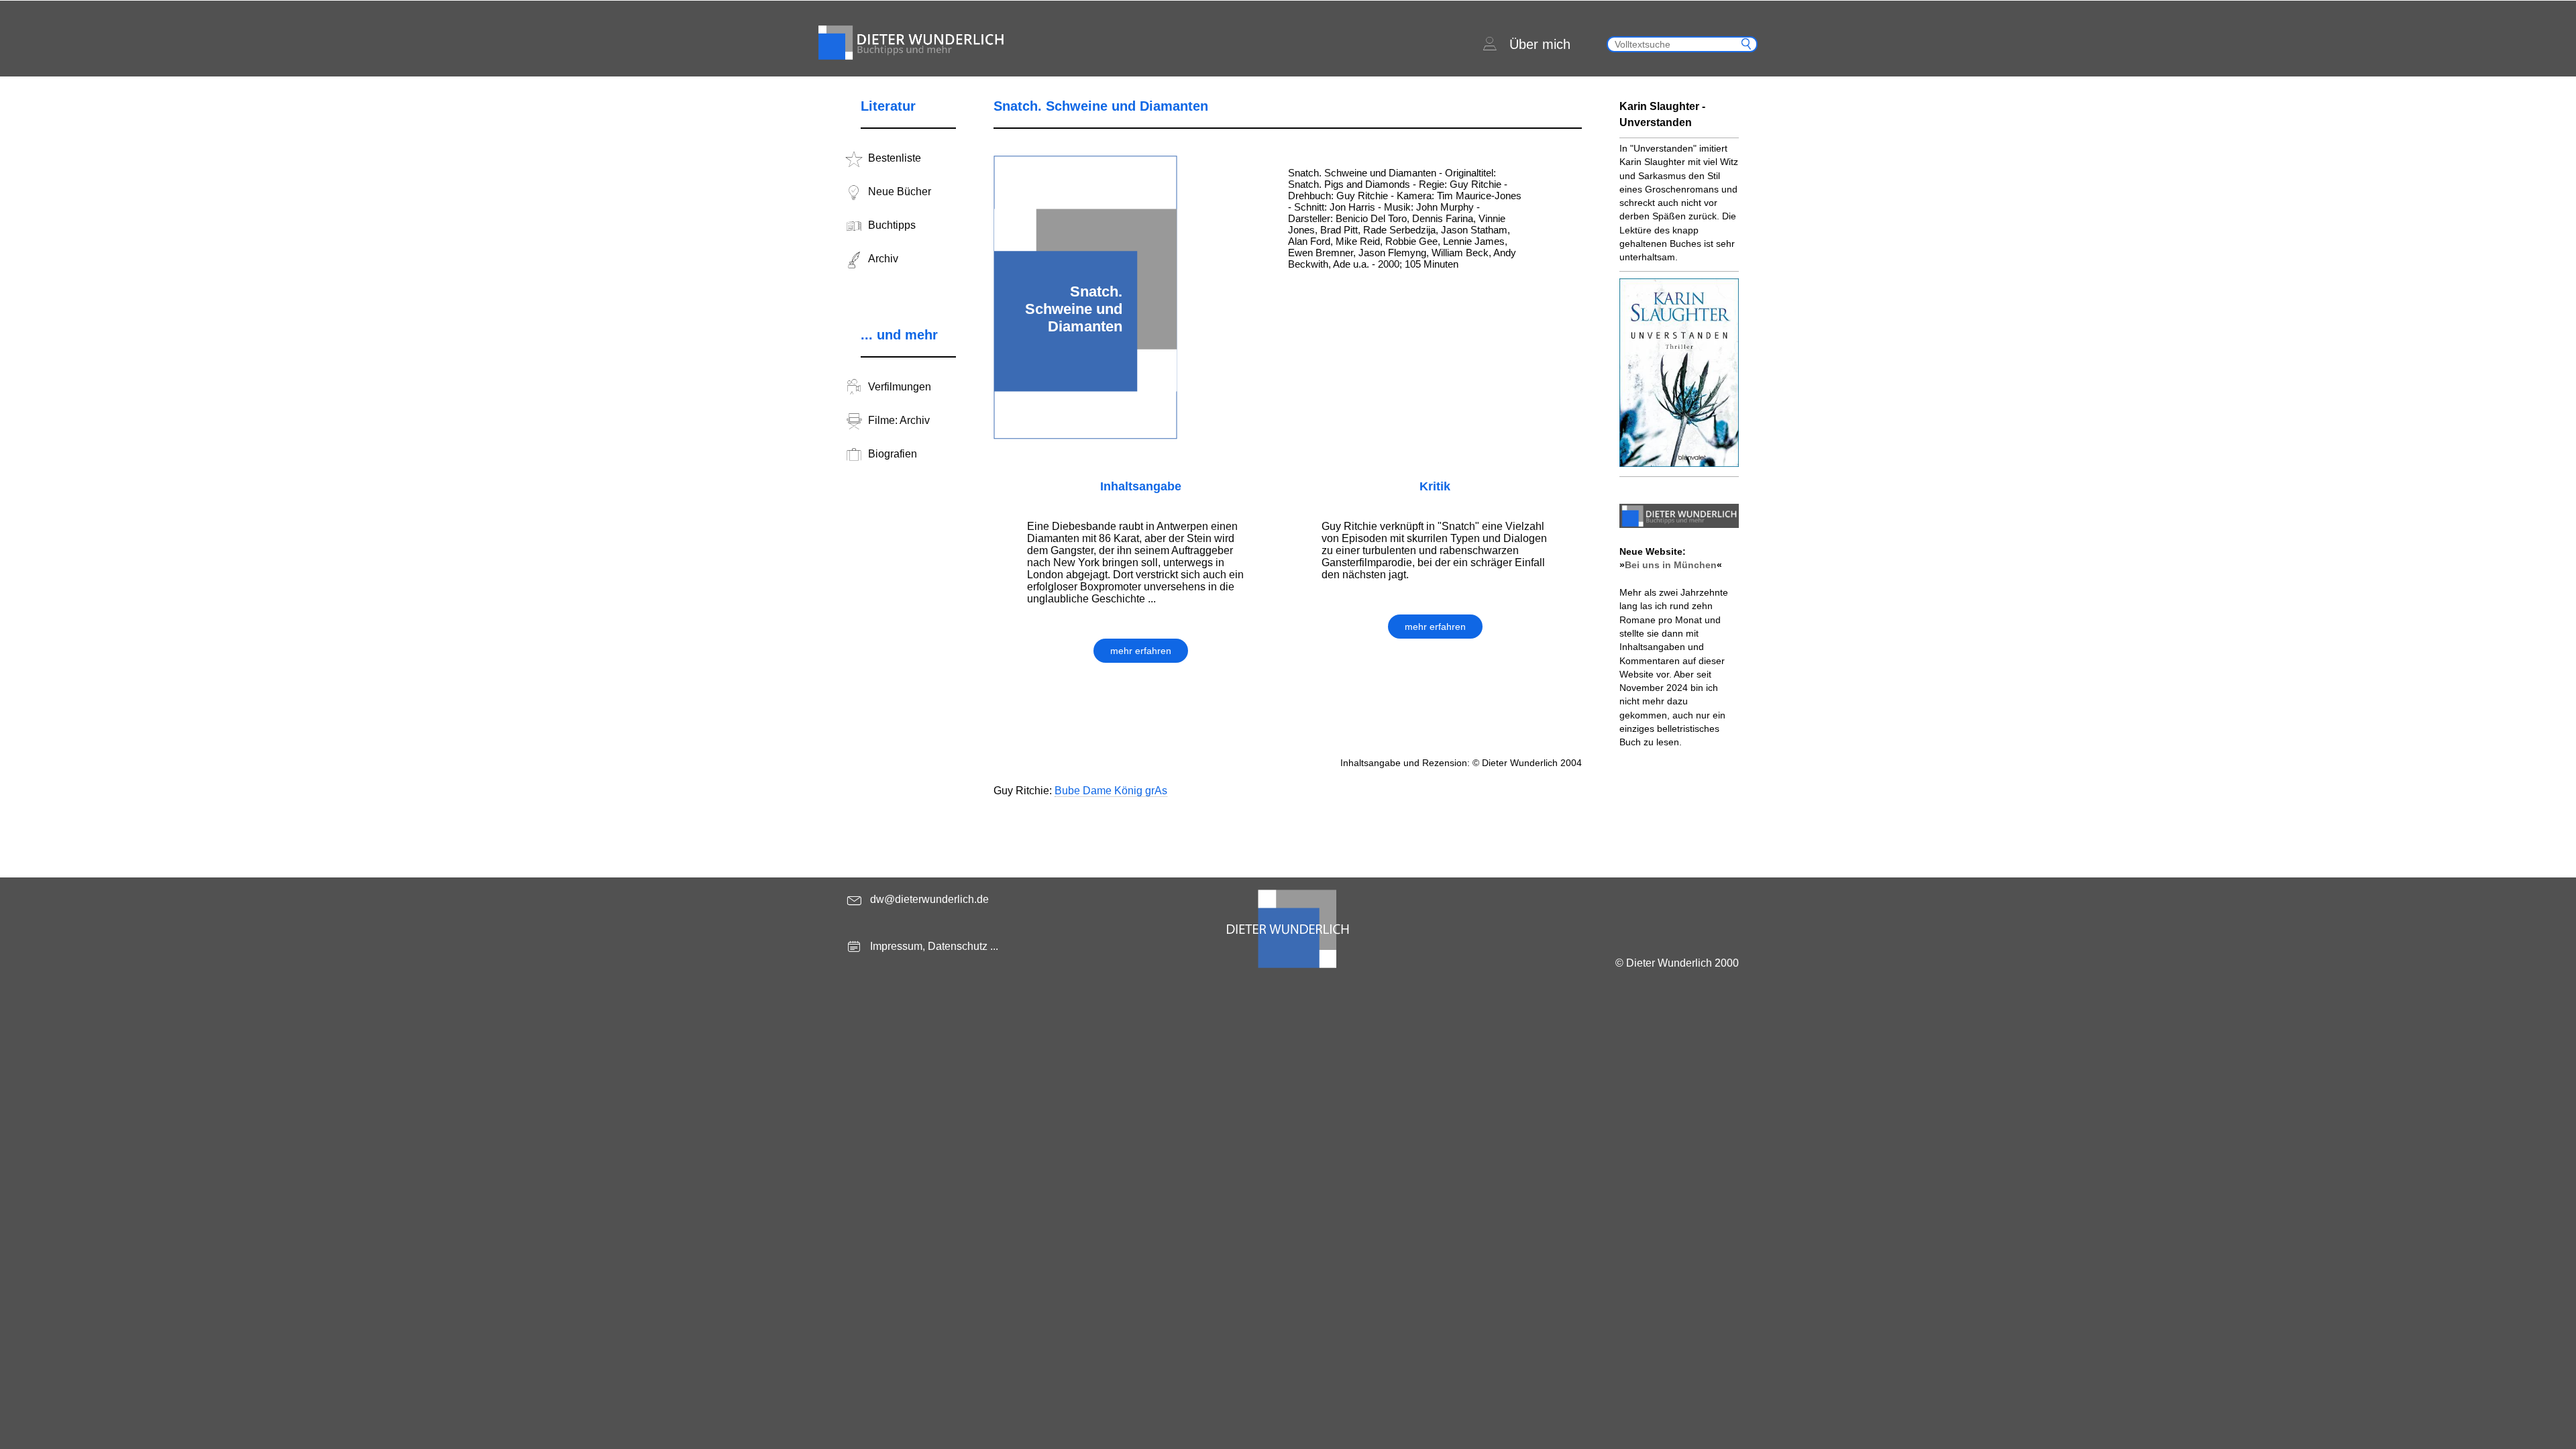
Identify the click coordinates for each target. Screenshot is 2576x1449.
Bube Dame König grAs (1111, 791)
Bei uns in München (1671, 565)
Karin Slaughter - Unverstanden (1662, 114)
